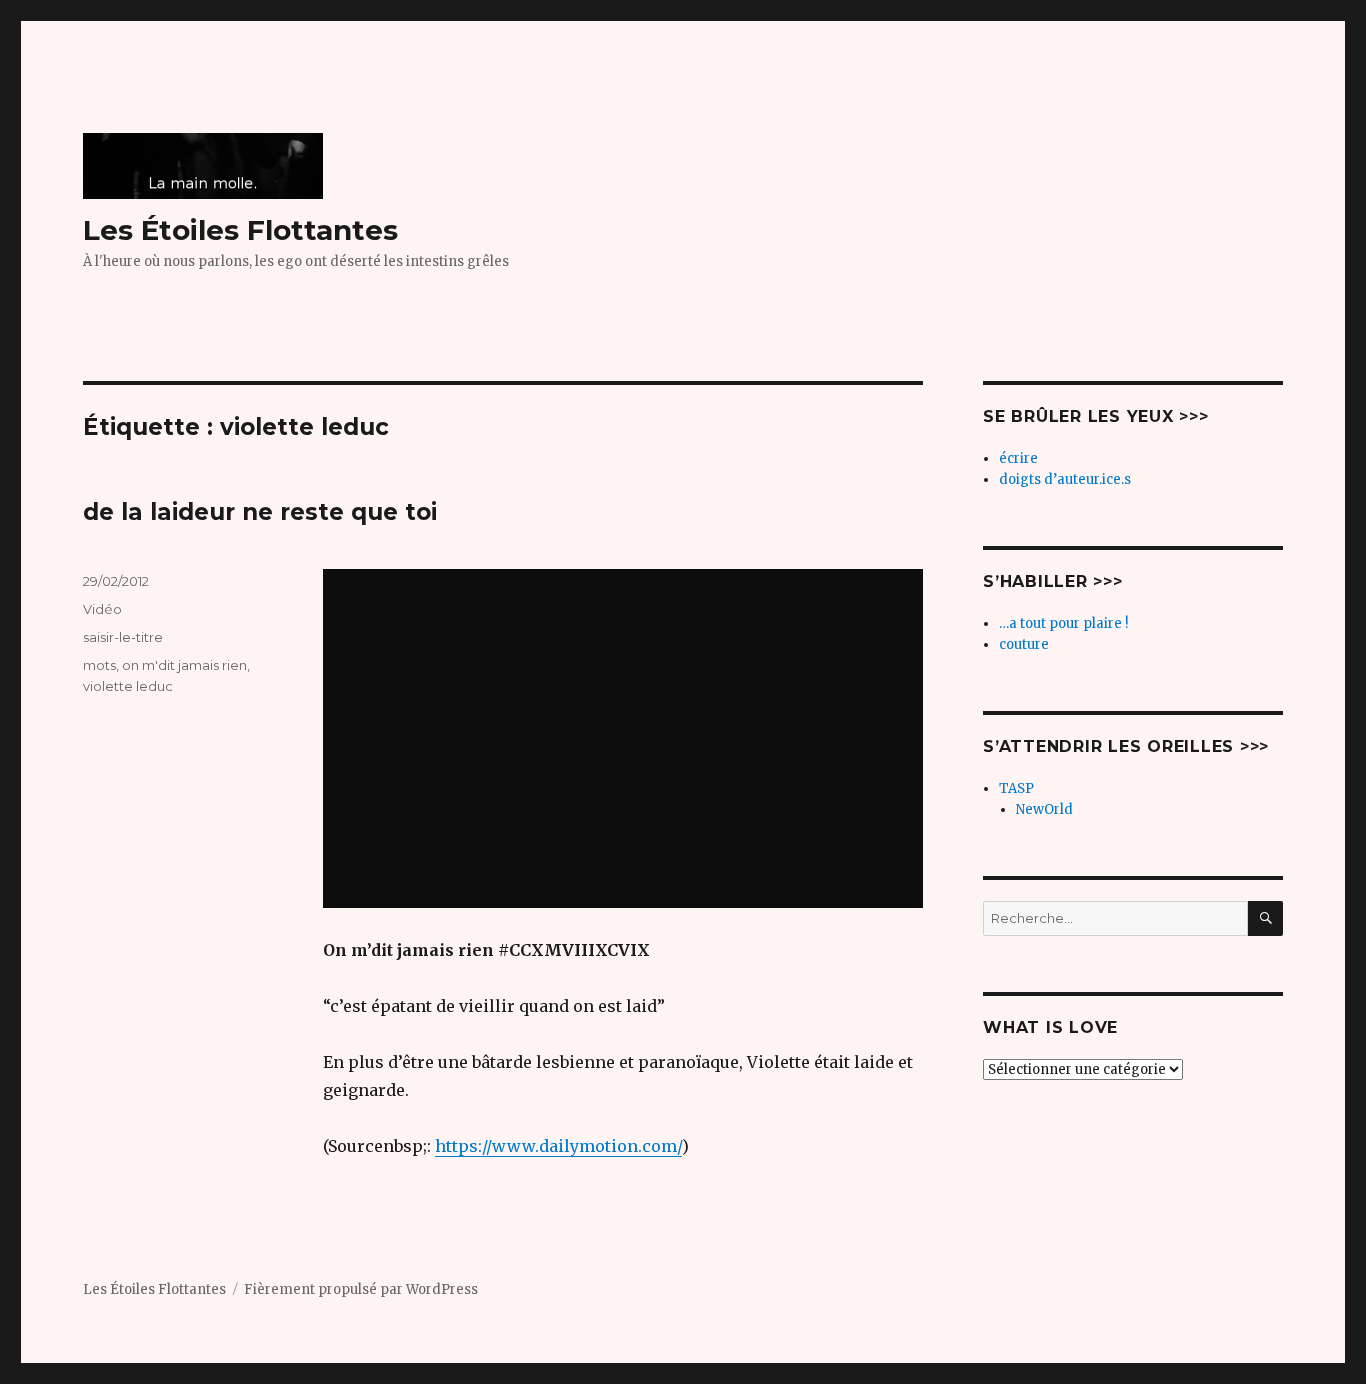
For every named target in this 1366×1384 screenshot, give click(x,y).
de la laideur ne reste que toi (260, 512)
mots (99, 665)
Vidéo (102, 609)
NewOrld (1044, 809)
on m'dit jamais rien (184, 665)
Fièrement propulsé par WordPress (361, 1289)
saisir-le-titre (123, 637)
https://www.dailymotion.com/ (558, 1146)
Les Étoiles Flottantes (240, 230)
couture (1024, 644)
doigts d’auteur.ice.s (1065, 479)
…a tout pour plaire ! (1063, 623)
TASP (1016, 788)
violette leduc (128, 686)
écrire (1018, 458)
